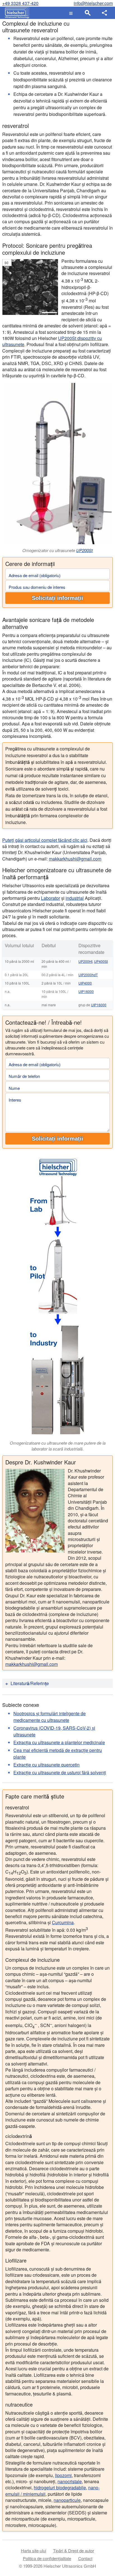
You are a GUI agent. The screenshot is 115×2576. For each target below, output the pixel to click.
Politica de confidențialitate (47, 2558)
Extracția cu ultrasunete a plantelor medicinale (59, 1742)
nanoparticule (67, 2500)
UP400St (101, 961)
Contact (85, 2558)
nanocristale (70, 2481)
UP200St (84, 550)
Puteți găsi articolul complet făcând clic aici (45, 840)
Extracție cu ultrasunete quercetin (46, 1765)
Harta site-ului (33, 2551)
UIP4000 (85, 983)
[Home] (16, 13)
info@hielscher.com (93, 3)
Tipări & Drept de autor (74, 2551)
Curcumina (63, 1922)
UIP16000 (86, 991)
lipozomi (63, 2475)
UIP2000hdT (88, 975)
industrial (75, 898)
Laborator (51, 898)
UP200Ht (85, 961)
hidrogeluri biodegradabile (60, 2488)
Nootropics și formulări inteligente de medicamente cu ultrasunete (50, 1717)
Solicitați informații (57, 598)
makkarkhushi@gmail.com (75, 859)
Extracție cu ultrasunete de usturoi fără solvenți (60, 1772)
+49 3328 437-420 (20, 3)
